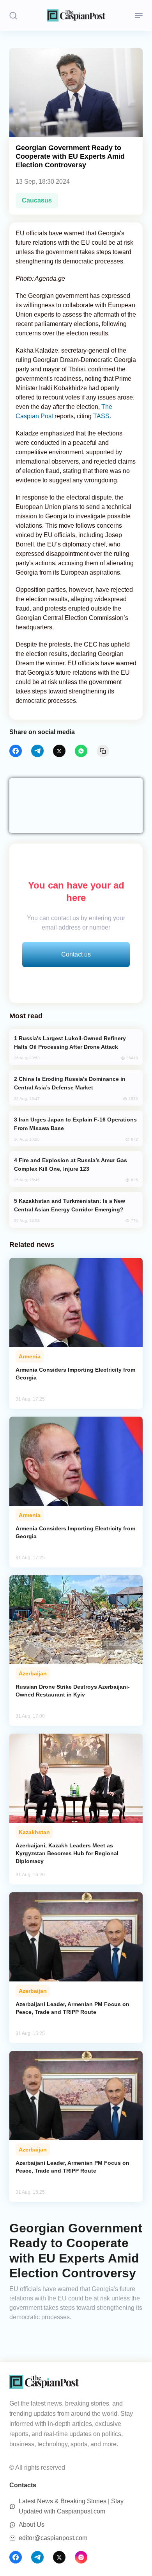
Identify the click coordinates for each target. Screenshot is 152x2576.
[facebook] (16, 751)
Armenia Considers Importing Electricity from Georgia (75, 1374)
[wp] (81, 751)
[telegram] (37, 751)
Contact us (76, 954)
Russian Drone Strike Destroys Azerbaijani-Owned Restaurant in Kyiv (73, 1691)
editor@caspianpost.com (53, 2538)
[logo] (76, 15)
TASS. (103, 416)
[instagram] (81, 2557)
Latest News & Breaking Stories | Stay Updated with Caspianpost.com (71, 2506)
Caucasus (37, 200)
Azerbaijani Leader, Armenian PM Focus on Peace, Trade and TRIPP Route (72, 2008)
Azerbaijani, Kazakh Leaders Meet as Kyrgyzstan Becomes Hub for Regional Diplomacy (67, 1853)
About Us (32, 2525)
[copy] (103, 751)
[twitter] (59, 751)
